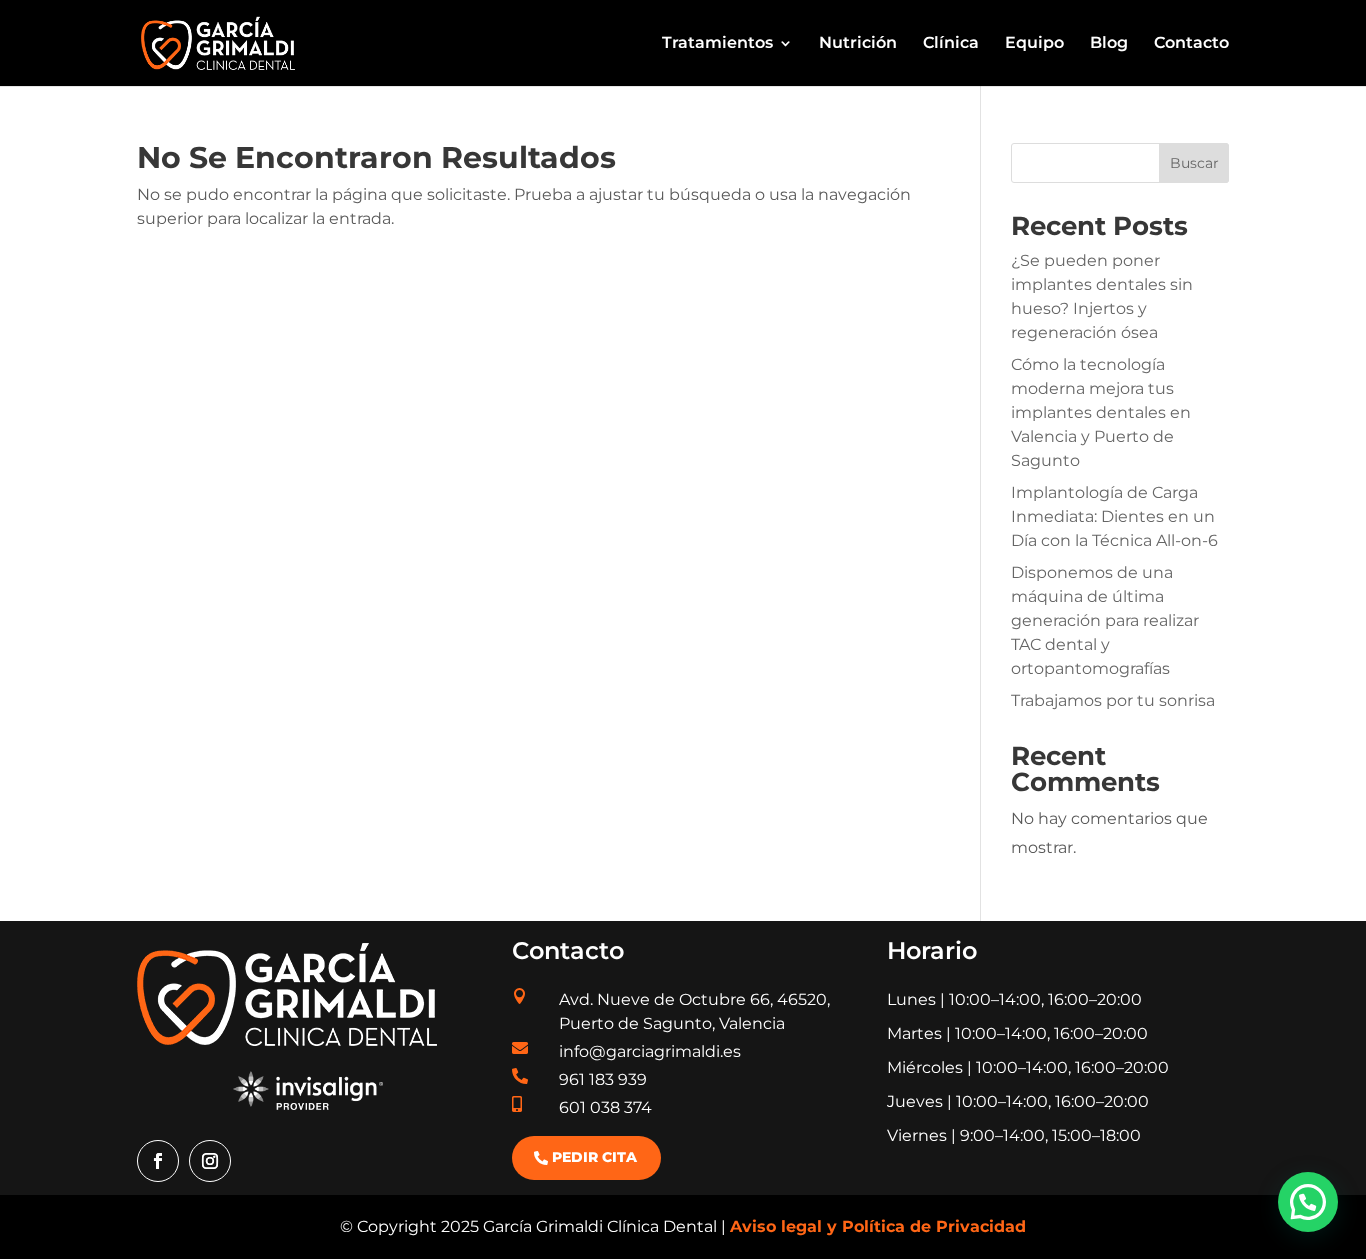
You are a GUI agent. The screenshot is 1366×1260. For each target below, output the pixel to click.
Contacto (1191, 44)
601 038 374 (605, 1107)
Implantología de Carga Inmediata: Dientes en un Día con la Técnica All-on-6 (1114, 516)
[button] (1308, 1202)
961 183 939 (603, 1079)
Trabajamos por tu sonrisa (1113, 700)
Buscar (1194, 163)
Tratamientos (717, 44)
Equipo (1034, 44)
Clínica (951, 44)
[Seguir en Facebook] (158, 1161)
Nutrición (858, 44)
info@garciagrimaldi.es (650, 1051)
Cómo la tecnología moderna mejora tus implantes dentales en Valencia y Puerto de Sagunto (1101, 412)
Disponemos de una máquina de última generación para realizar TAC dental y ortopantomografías (1105, 620)
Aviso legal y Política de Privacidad (878, 1226)
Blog (1109, 44)
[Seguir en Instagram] (210, 1161)
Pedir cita (594, 1157)
